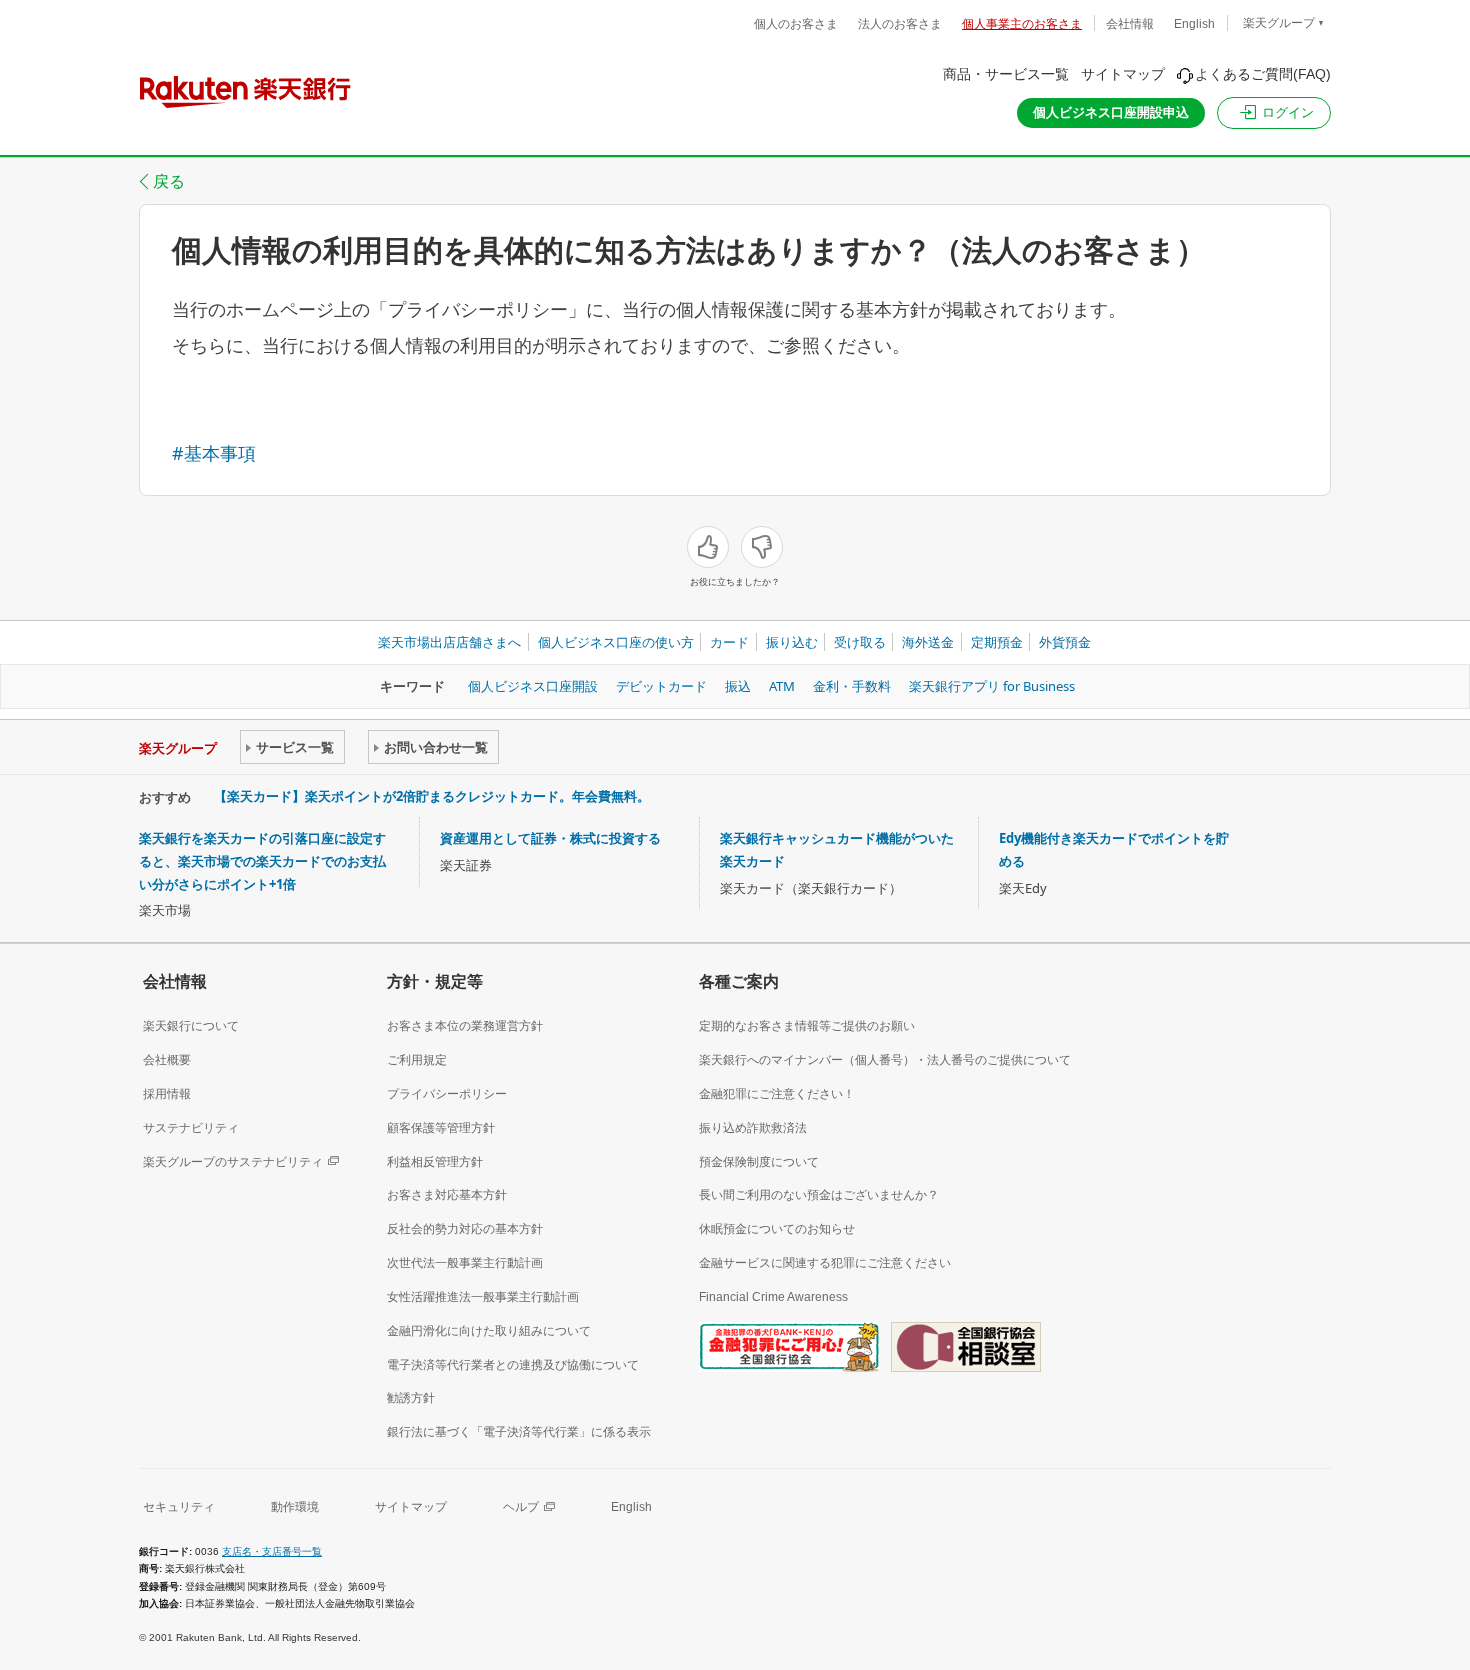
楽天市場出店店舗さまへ (449, 642)
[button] (1274, 113)
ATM (782, 686)
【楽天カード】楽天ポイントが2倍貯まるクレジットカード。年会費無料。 (432, 796)
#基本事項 (214, 453)
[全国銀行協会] (789, 1346)
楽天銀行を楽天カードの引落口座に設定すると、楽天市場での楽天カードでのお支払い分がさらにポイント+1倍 (262, 861)
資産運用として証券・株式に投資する (550, 838)
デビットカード (661, 686)
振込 (738, 686)
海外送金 (928, 642)
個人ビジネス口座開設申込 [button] (1111, 112)
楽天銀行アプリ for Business (992, 686)
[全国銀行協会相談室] (966, 1346)
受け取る (860, 642)
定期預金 (997, 642)
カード (729, 642)
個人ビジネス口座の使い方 (616, 642)
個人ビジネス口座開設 (533, 686)
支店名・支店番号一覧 (272, 1551)
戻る (169, 181)
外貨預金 (1065, 642)
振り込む (792, 642)
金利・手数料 (852, 686)
